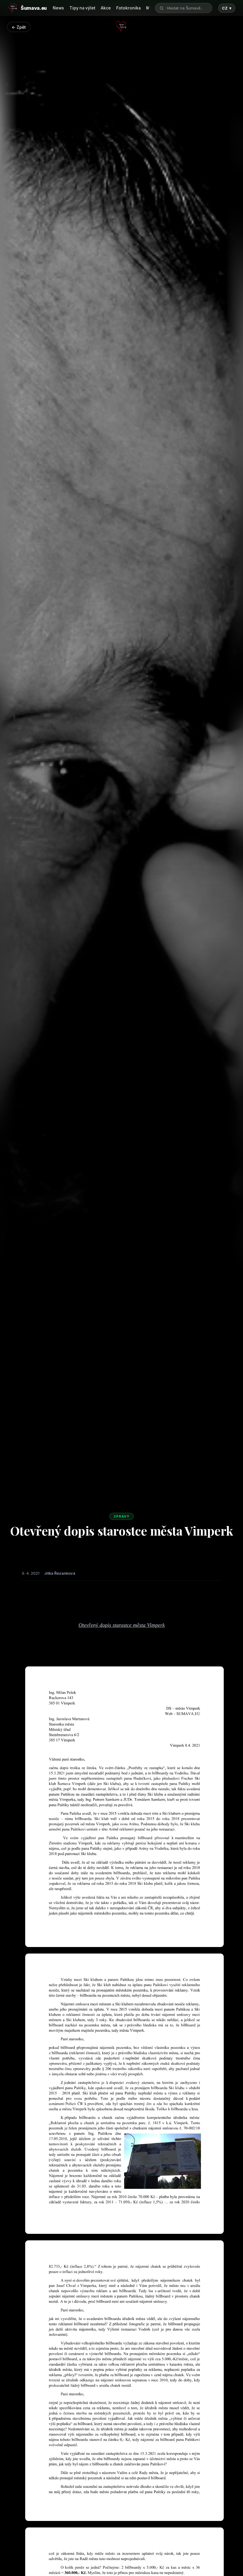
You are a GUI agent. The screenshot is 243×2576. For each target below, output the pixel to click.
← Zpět (19, 27)
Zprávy (121, 1516)
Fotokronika (128, 8)
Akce (106, 8)
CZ (227, 8)
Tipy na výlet (82, 8)
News (58, 8)
